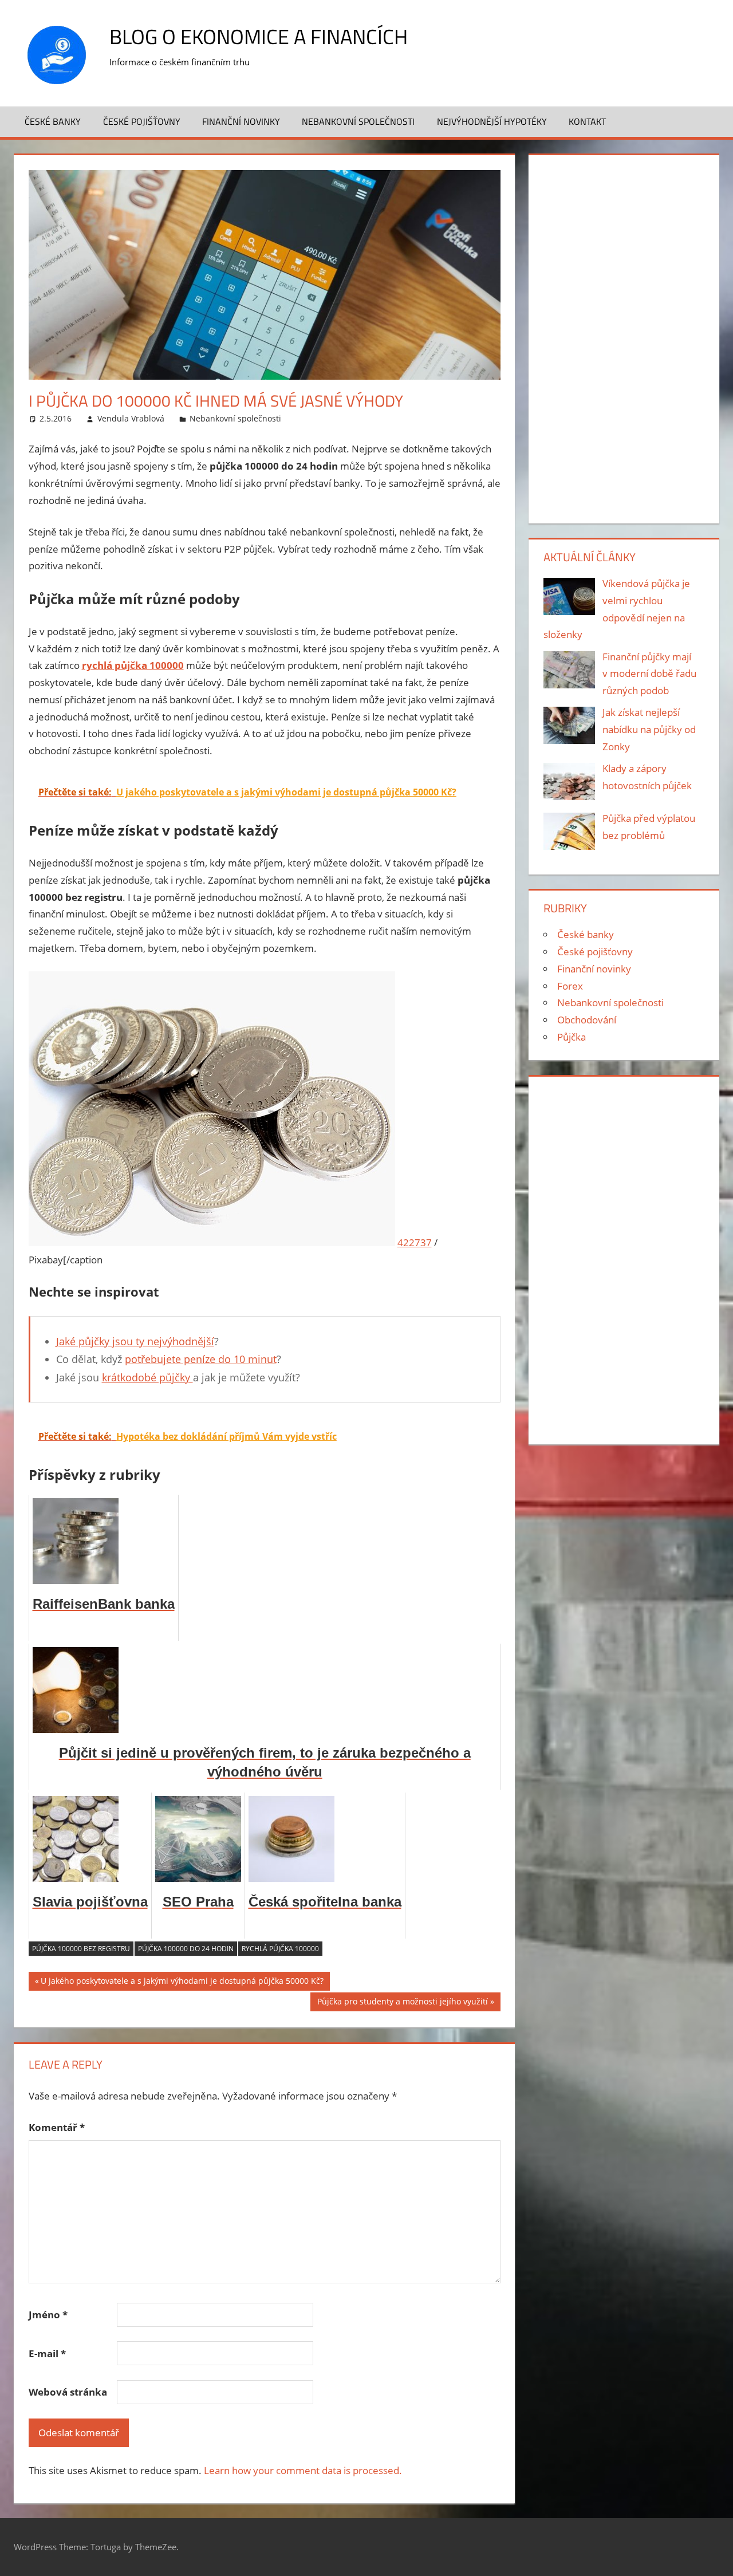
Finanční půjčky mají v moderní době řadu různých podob (649, 674)
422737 (415, 1242)
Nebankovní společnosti (358, 121)
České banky (53, 121)
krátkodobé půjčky (147, 1377)
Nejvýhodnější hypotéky (492, 121)
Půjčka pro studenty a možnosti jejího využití (402, 2003)
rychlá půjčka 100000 (280, 1949)
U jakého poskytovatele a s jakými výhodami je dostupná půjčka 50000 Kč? (182, 1983)
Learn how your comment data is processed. (303, 2470)
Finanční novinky (241, 121)
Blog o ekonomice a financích (259, 36)
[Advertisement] (624, 337)
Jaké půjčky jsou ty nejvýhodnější (135, 1341)
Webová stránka (68, 2392)
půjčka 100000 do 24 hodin (186, 1949)
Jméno (48, 2315)
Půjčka (572, 1037)
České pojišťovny (142, 121)
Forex (570, 986)
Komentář (57, 2127)
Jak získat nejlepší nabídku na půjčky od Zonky (649, 729)
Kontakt (587, 121)
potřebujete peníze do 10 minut (201, 1359)
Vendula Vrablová (131, 418)
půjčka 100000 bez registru (81, 1949)
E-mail (47, 2354)
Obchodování (587, 1020)
